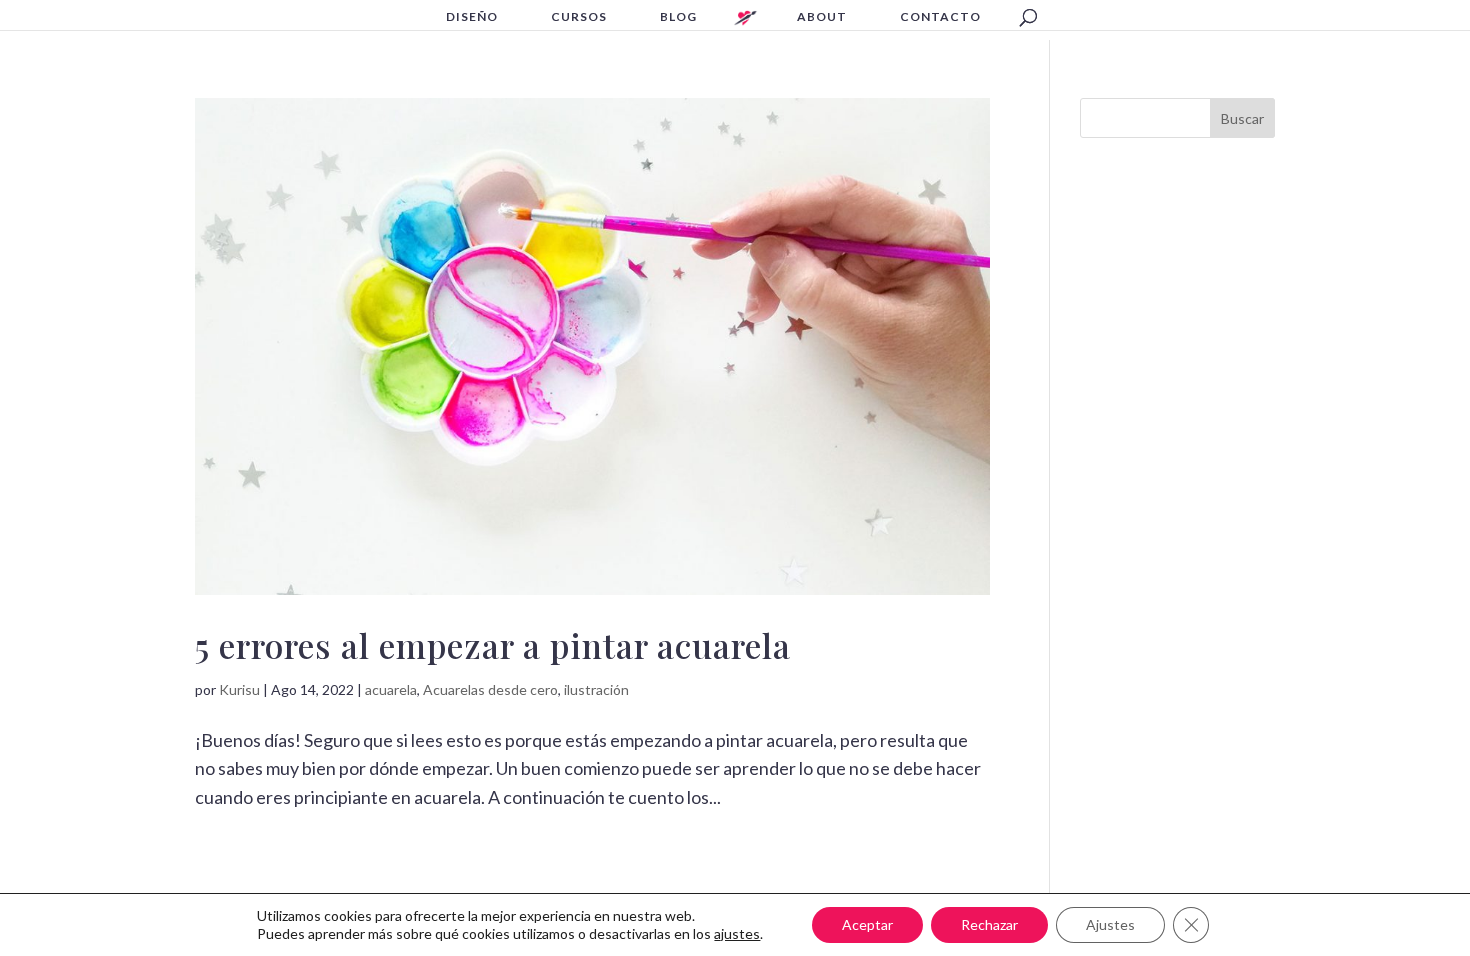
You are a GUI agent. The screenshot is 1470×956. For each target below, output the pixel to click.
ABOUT (822, 17)
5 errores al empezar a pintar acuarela (493, 645)
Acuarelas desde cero (490, 689)
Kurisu (239, 689)
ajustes (737, 933)
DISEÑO (472, 17)
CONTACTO (940, 17)
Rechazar (989, 924)
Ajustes (1110, 924)
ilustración (596, 689)
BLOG (678, 17)
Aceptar (867, 924)
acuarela (391, 689)
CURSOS (579, 17)
